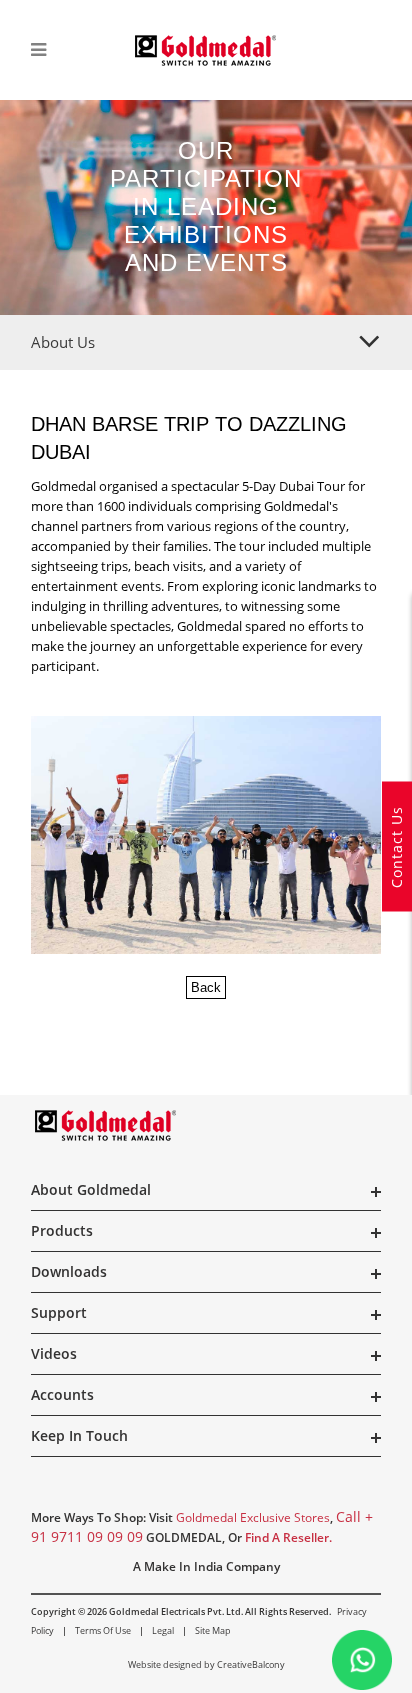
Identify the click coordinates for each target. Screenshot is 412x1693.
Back (206, 987)
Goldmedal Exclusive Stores (253, 1517)
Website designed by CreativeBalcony (206, 1664)
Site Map (213, 1630)
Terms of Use (103, 1630)
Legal (163, 1630)
